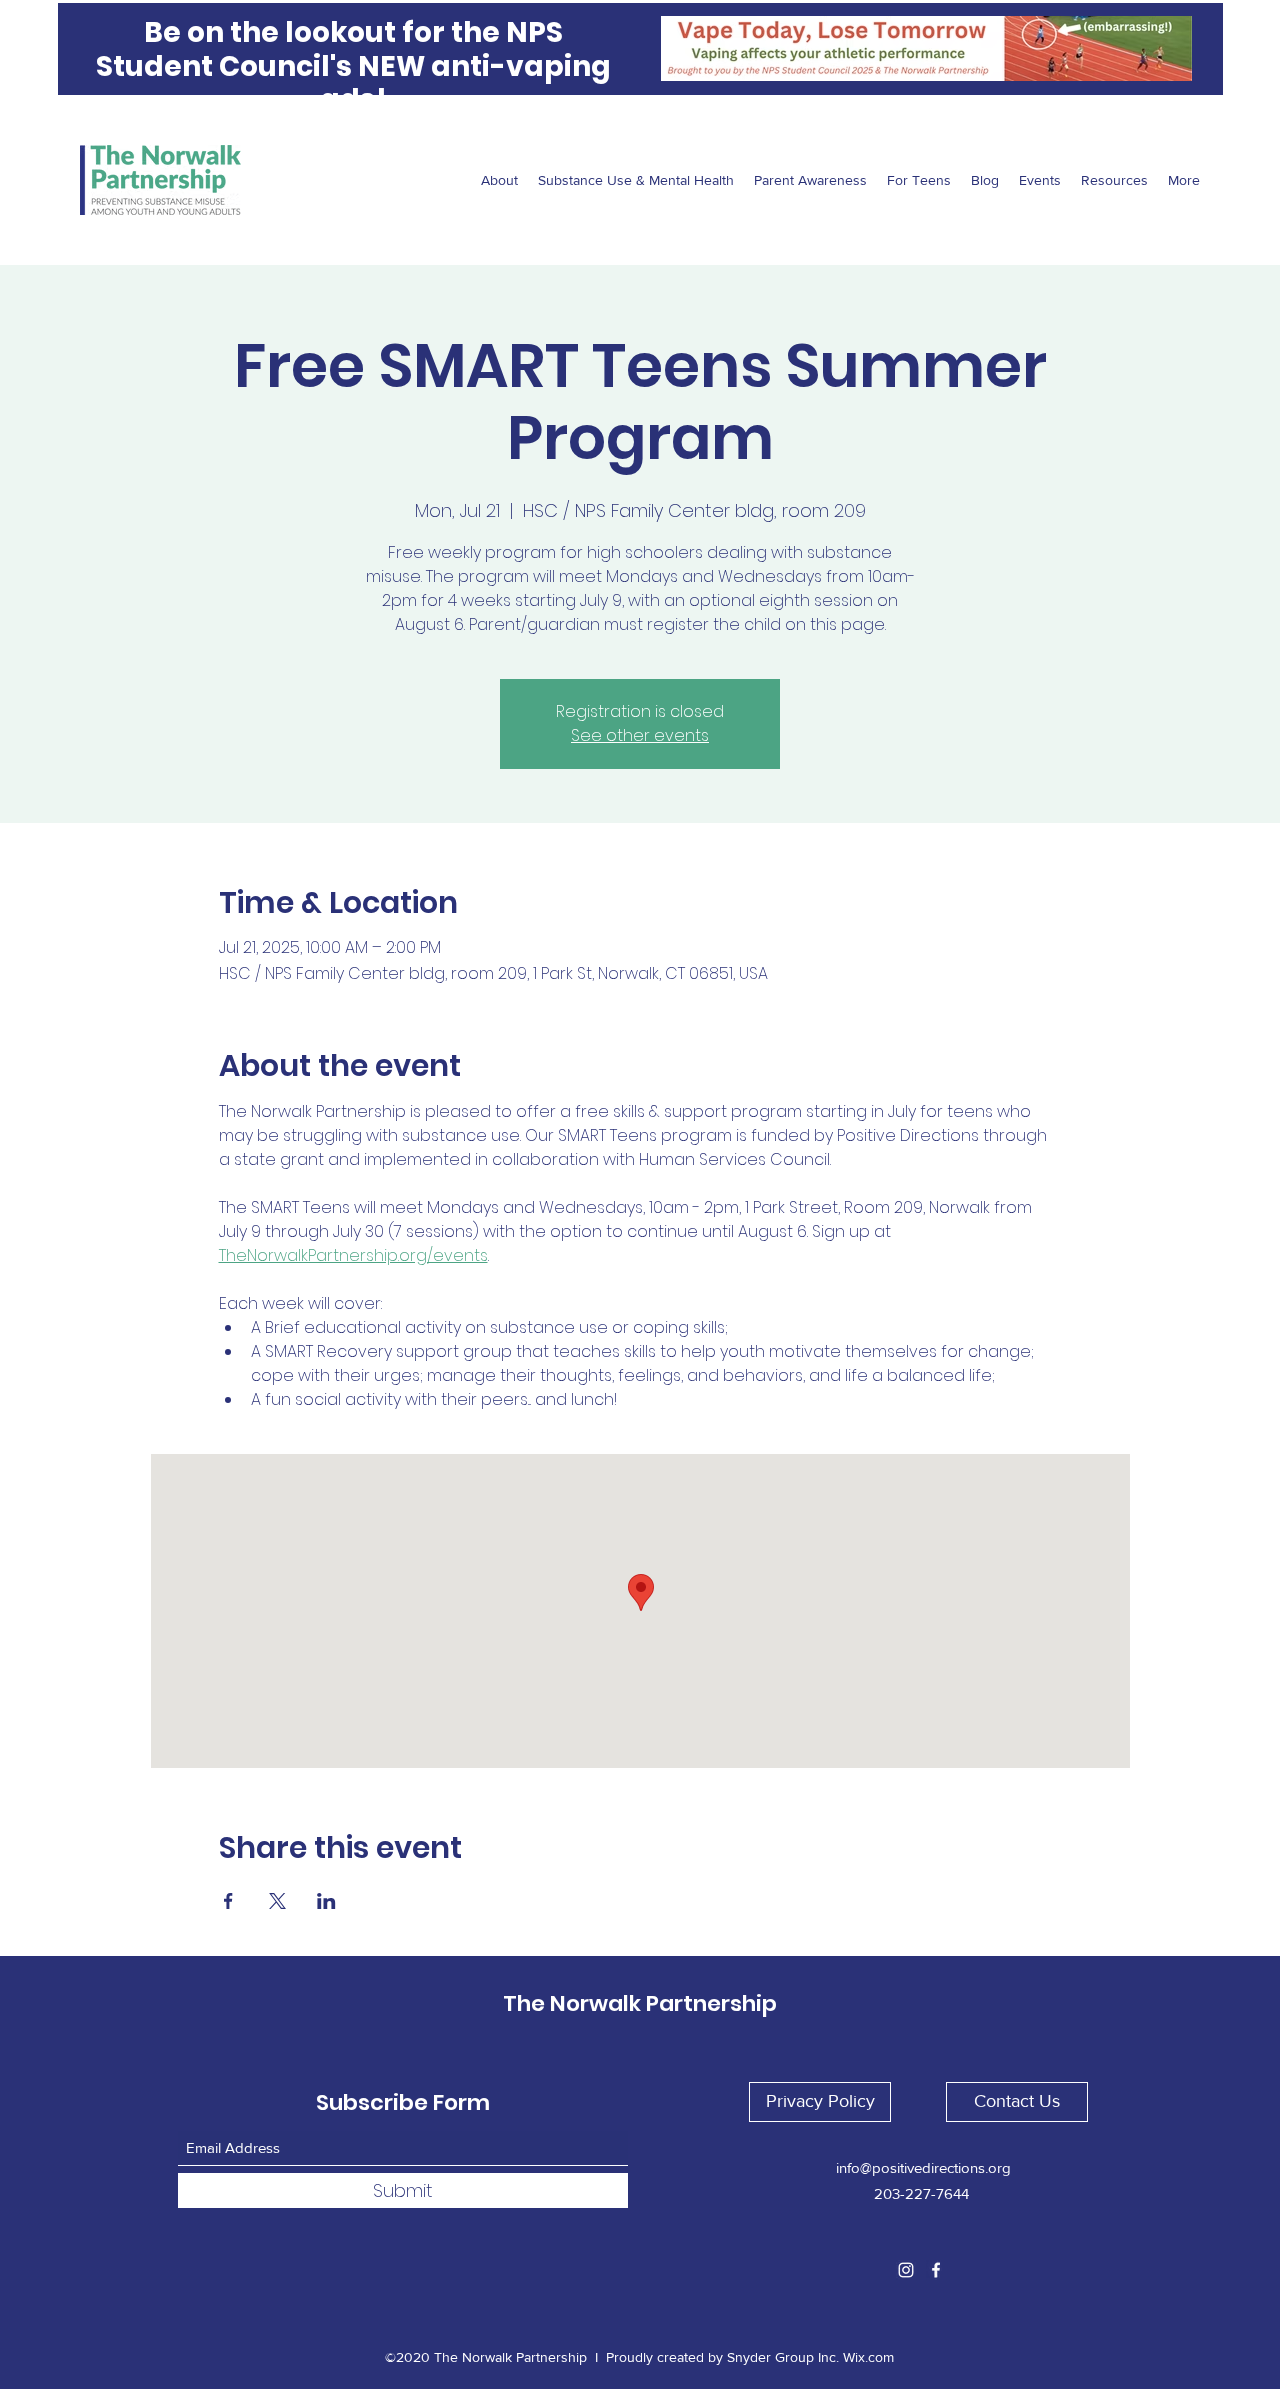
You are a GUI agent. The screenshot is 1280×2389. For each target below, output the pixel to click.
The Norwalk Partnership (640, 2003)
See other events (640, 735)
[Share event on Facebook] (228, 1901)
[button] (820, 2102)
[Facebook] (936, 2270)
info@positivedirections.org (923, 2167)
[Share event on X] (277, 1901)
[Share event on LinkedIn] (326, 1901)
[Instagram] (906, 2270)
